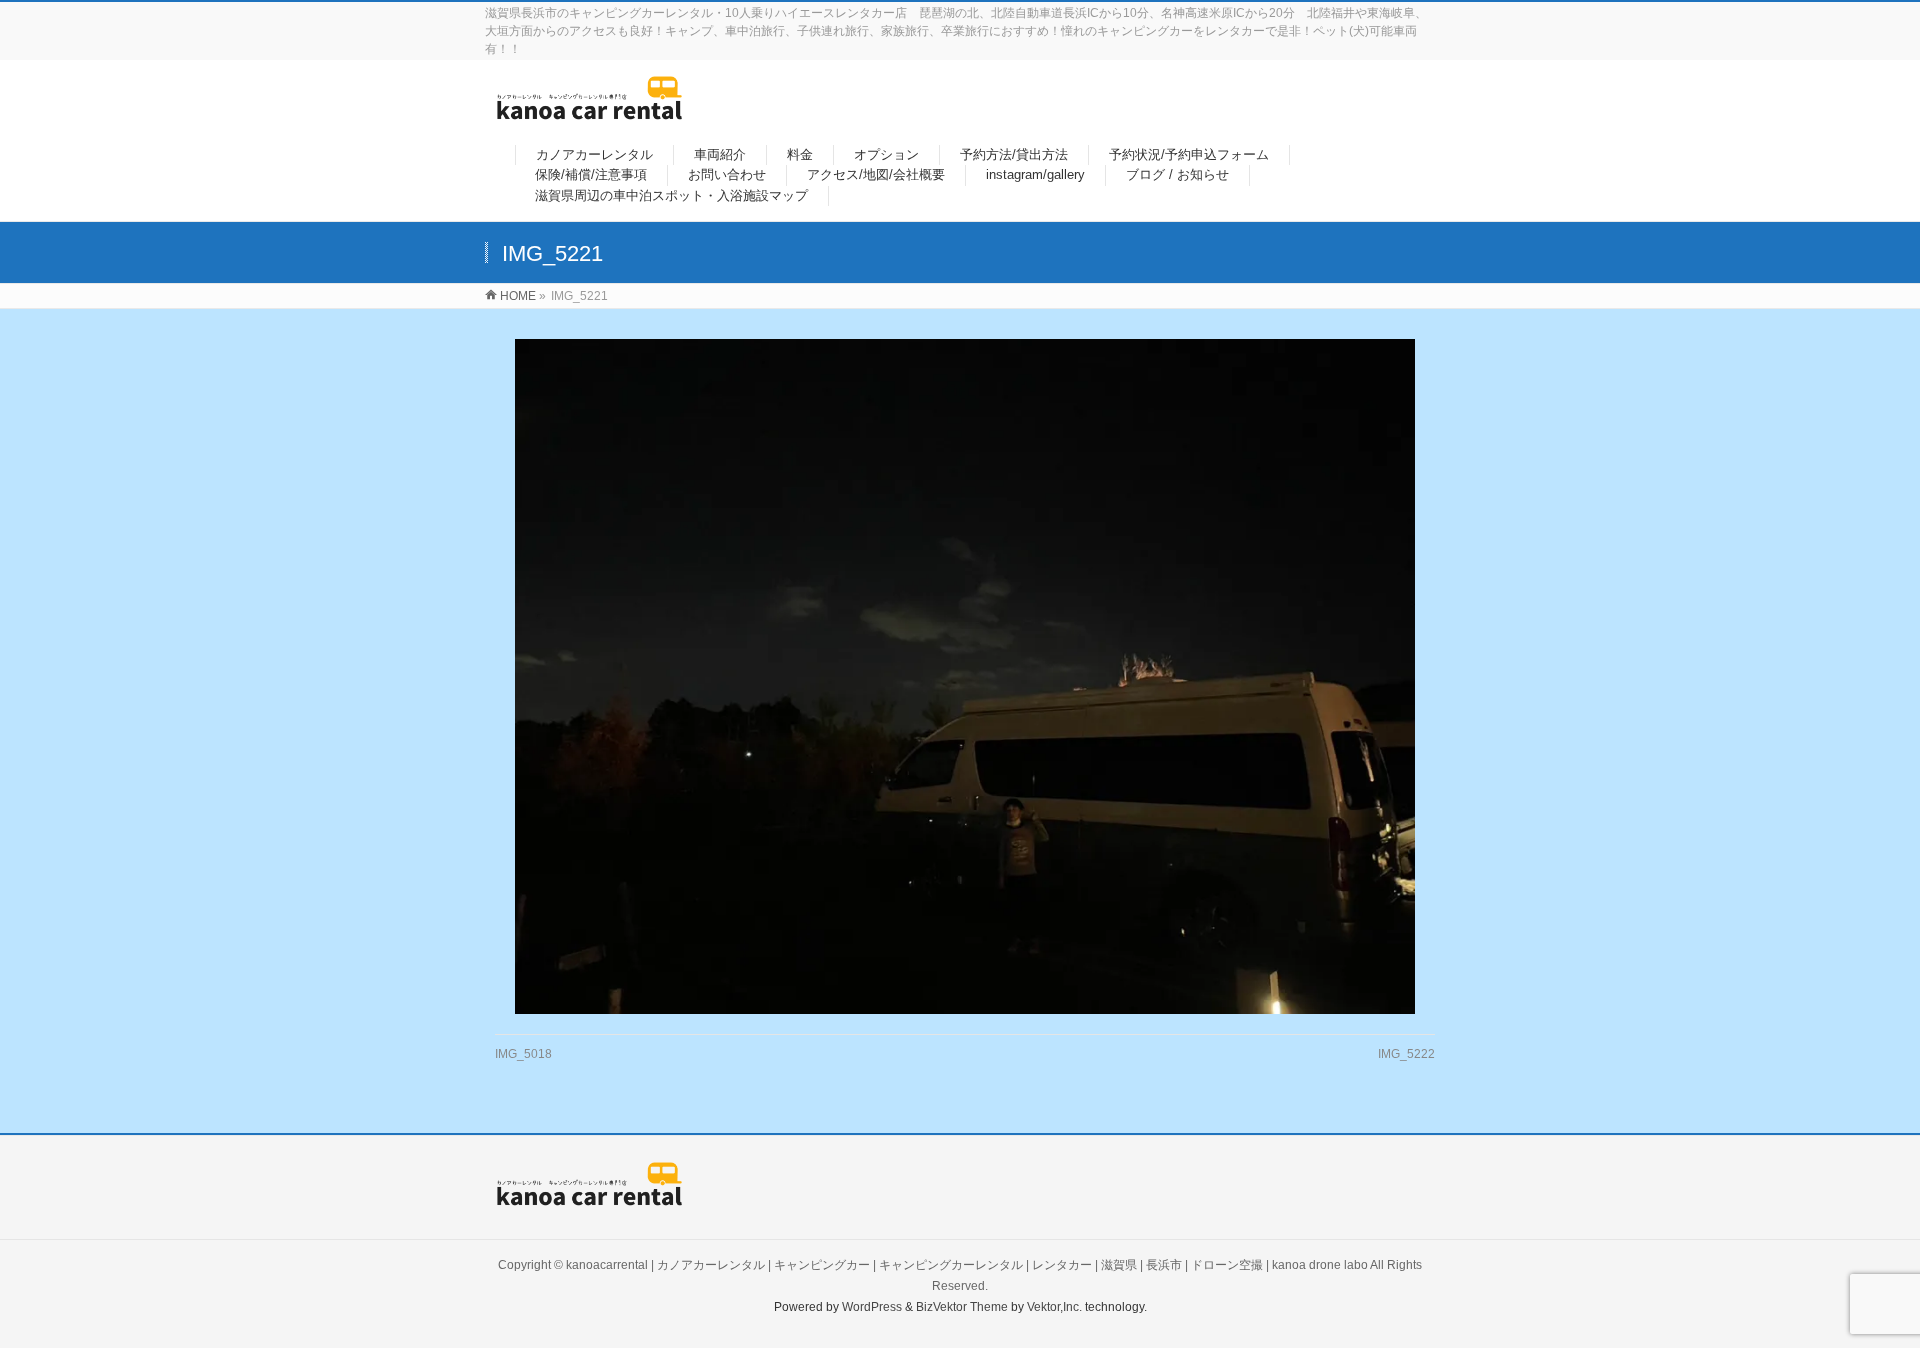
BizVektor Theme (962, 1307)
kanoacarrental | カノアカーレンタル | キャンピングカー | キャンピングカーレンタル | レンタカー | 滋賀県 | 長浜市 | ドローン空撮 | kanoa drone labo (967, 1265)
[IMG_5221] (965, 676)
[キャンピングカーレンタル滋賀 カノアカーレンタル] (589, 109)
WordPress (872, 1307)
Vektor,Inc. (1054, 1307)
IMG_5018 (523, 1054)
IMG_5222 (1406, 1054)
